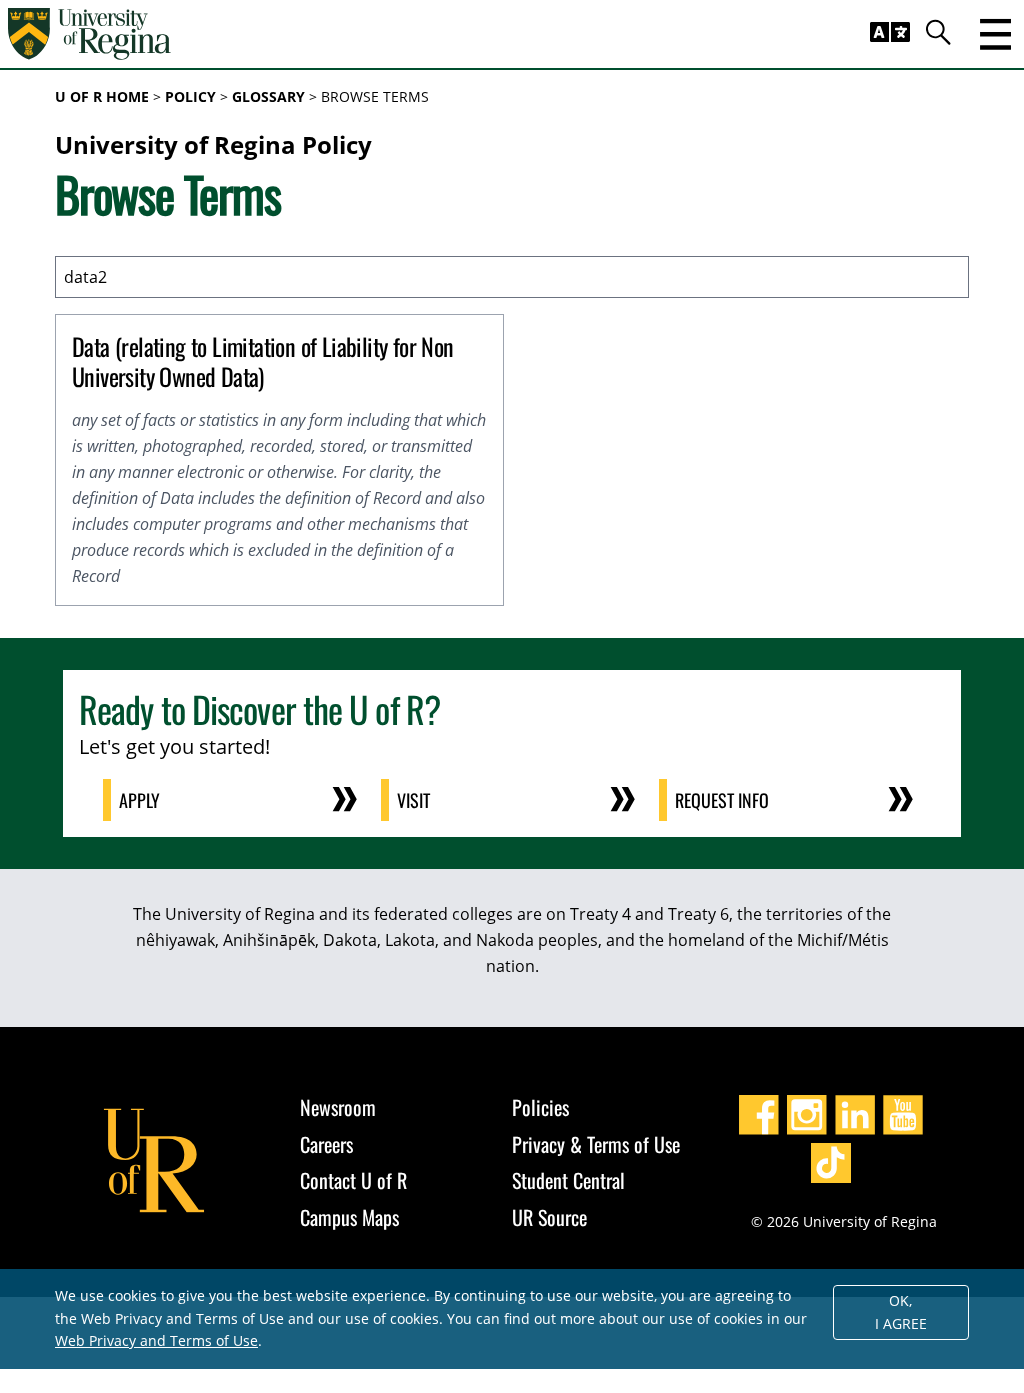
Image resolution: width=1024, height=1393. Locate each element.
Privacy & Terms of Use (596, 1144)
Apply (139, 800)
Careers (326, 1144)
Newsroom (338, 1107)
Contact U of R (353, 1180)
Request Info (722, 800)
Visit (413, 800)
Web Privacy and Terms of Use (156, 1340)
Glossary (268, 96)
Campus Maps (349, 1217)
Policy (190, 96)
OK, (901, 1312)
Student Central (568, 1180)
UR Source (549, 1217)
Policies (540, 1107)
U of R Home (102, 96)
